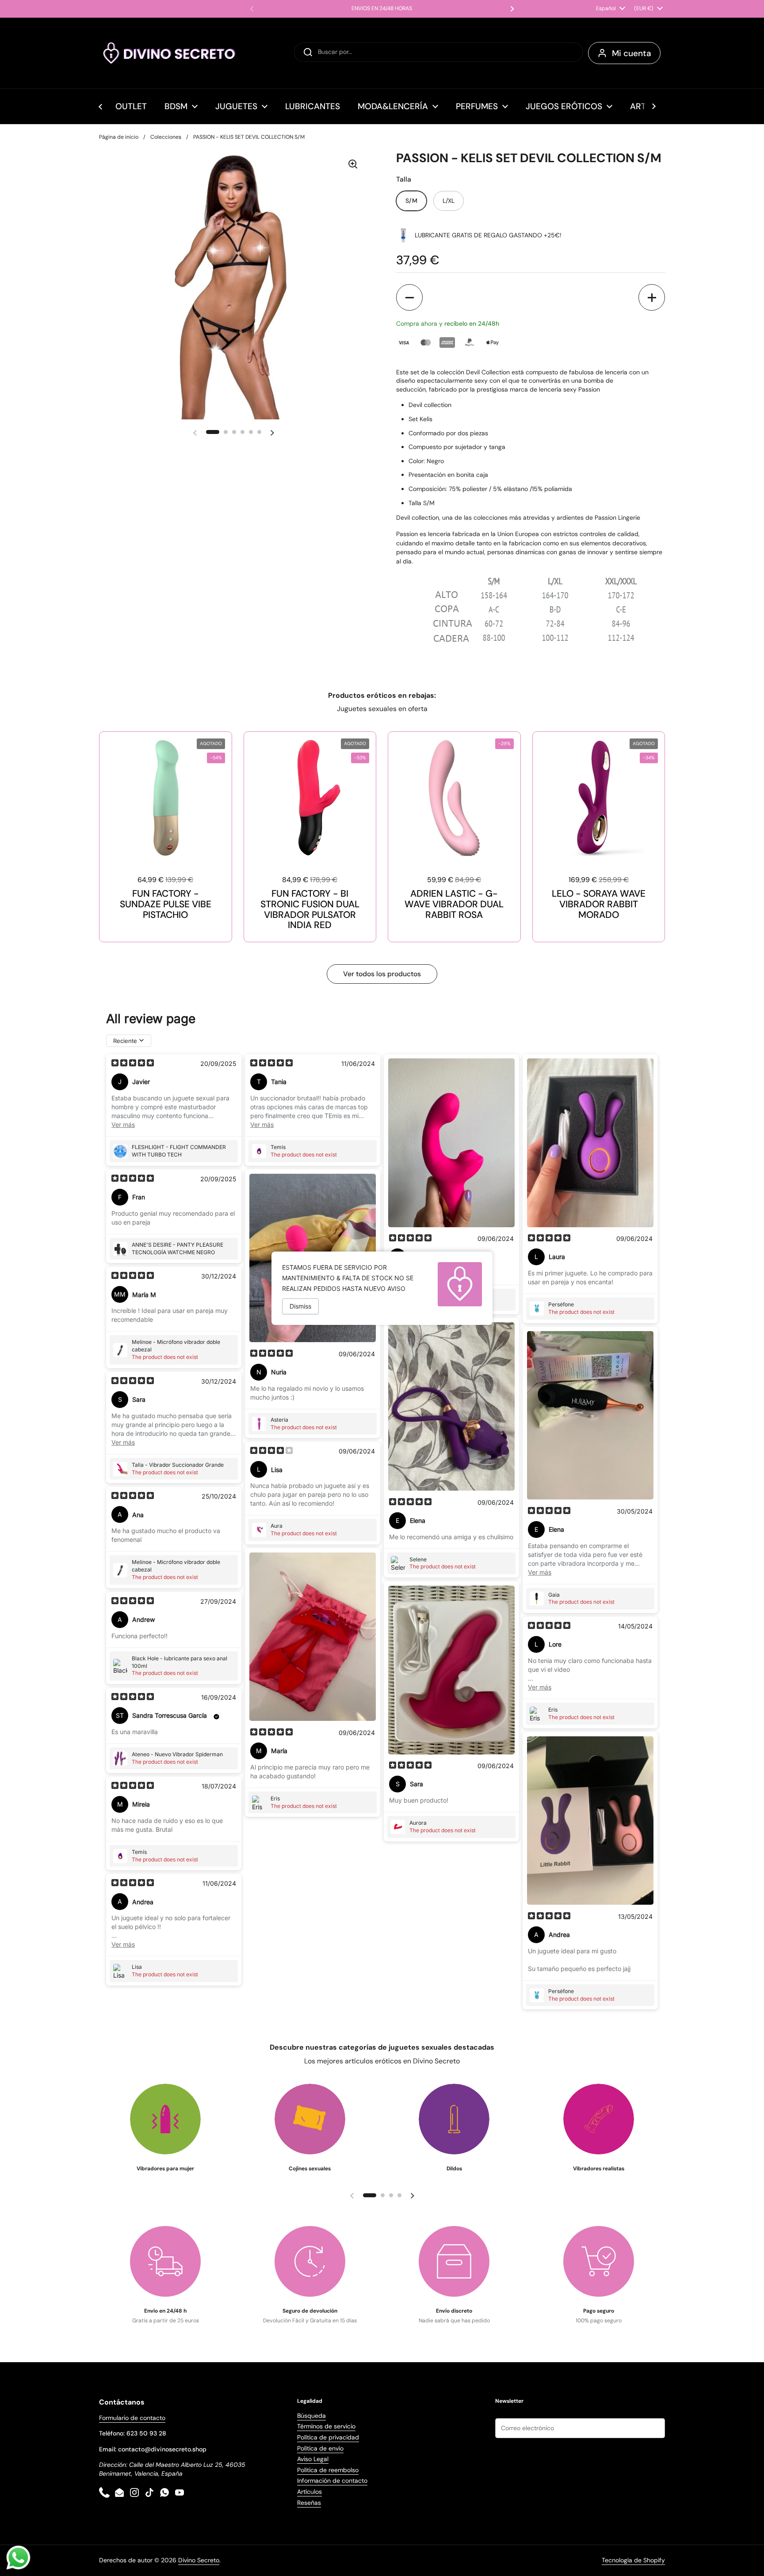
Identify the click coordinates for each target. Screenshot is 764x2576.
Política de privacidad (328, 2437)
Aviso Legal (313, 2459)
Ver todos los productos (382, 974)
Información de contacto (332, 2481)
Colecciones (166, 137)
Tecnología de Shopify (633, 2560)
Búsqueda (311, 2416)
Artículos (309, 2492)
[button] (409, 297)
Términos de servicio (326, 2426)
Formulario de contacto (132, 2418)
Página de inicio (119, 137)
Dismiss (300, 1306)
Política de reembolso (328, 2470)
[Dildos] (454, 2119)
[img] (133, 1064)
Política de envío (320, 2448)
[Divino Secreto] (170, 53)
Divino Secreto (199, 2560)
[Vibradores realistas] (599, 2119)
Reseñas (309, 2503)
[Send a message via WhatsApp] (18, 2558)
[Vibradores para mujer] (165, 2119)
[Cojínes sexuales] (310, 2119)
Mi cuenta (632, 53)
